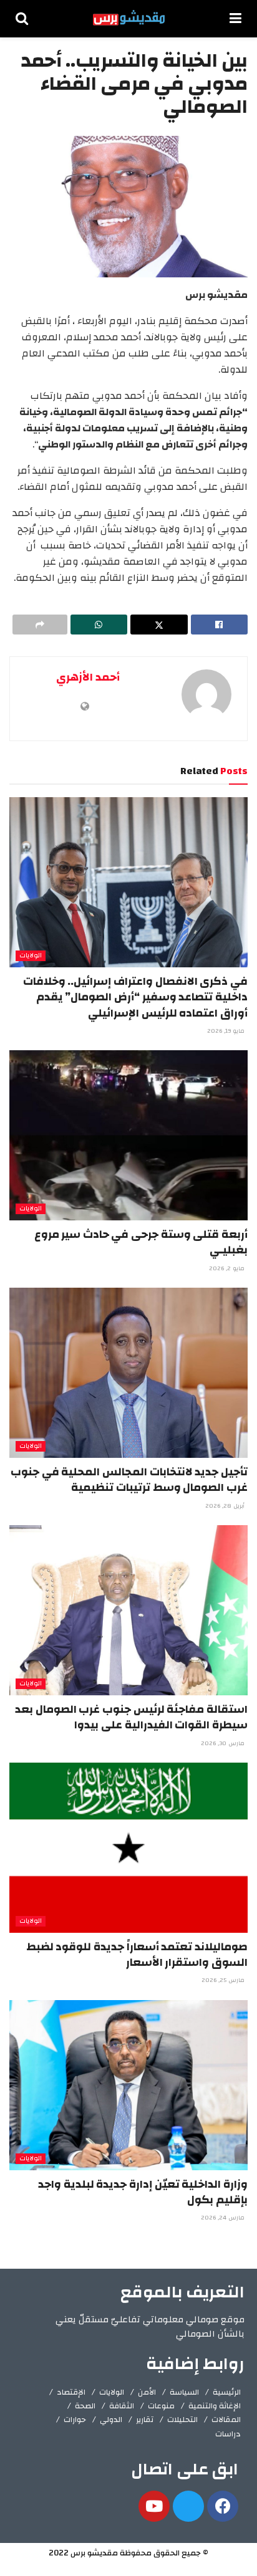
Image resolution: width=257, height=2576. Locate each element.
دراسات (228, 2434)
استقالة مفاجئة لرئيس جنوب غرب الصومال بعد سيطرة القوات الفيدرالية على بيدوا (131, 1717)
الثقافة (122, 2406)
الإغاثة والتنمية (215, 2406)
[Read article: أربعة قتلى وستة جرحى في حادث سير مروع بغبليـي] (128, 1135)
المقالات (226, 2420)
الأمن (147, 2392)
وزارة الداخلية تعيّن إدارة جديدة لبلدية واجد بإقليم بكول (143, 2192)
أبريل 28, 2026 (226, 1506)
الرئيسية (227, 2392)
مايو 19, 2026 (227, 1031)
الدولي (111, 2420)
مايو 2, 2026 (228, 1268)
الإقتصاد (71, 2392)
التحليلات (182, 2420)
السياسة (184, 2392)
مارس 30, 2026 (224, 1743)
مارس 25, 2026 (224, 1980)
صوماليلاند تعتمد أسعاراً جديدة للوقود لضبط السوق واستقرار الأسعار (137, 1955)
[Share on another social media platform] (40, 625)
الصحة (85, 2406)
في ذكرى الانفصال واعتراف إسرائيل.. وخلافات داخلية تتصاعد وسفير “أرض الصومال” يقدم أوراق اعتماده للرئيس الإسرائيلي (135, 997)
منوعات (161, 2406)
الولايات (31, 956)
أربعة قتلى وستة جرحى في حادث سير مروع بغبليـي (141, 1242)
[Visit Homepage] (129, 19)
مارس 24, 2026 (224, 2218)
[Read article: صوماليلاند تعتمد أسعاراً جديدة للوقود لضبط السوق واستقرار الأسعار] (128, 1848)
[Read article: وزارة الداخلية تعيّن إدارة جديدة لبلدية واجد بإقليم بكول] (128, 2085)
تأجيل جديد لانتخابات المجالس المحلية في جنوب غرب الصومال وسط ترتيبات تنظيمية (129, 1480)
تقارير (145, 2420)
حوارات (75, 2420)
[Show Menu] (235, 19)
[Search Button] (22, 19)
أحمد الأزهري (88, 677)
